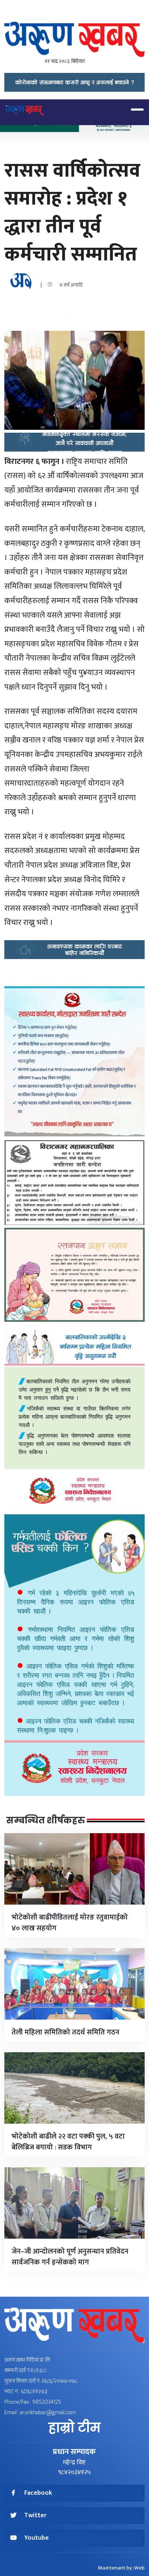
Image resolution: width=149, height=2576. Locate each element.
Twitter (35, 2516)
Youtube (37, 2538)
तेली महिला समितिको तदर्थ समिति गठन (65, 2032)
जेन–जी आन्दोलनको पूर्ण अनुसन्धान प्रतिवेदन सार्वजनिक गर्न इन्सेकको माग (70, 2257)
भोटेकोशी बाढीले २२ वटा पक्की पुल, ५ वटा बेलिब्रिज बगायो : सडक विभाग (68, 2142)
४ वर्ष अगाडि (69, 285)
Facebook (38, 2493)
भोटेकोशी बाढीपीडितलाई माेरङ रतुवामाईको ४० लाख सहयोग (70, 1923)
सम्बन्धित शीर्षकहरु (46, 1820)
